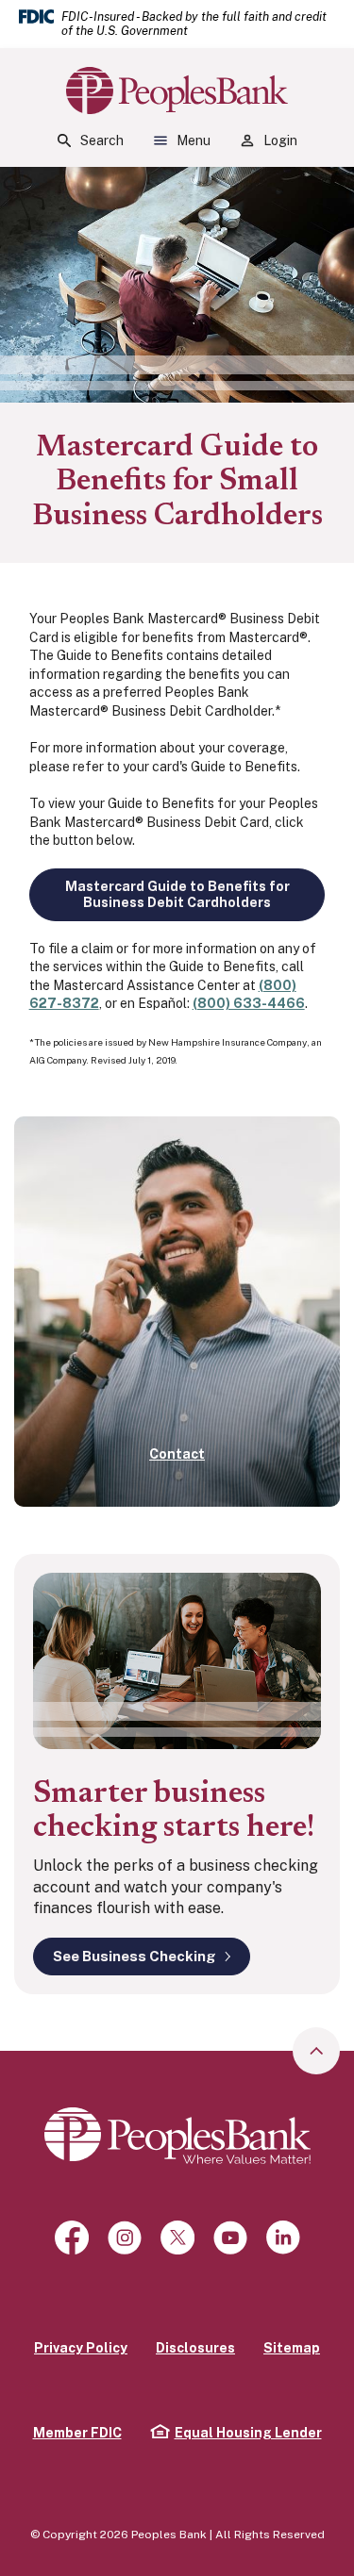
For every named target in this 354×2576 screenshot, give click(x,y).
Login (280, 140)
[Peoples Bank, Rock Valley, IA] (177, 91)
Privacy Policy (81, 2348)
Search (102, 140)
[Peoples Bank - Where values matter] (177, 2135)
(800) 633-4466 (249, 1003)
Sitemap (292, 2348)
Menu (194, 140)
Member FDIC (77, 2432)
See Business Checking (135, 1956)
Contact (177, 1454)
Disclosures (195, 2348)
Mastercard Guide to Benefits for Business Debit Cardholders (177, 894)
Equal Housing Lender (236, 2432)
